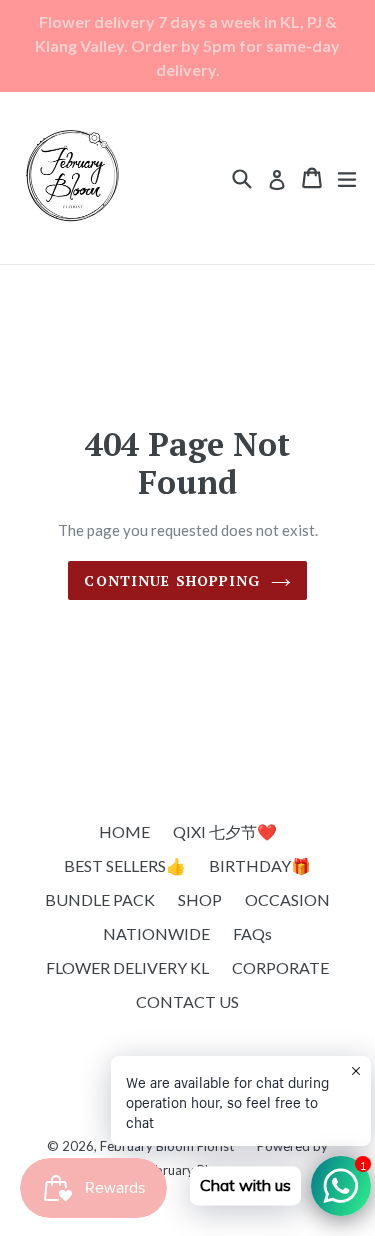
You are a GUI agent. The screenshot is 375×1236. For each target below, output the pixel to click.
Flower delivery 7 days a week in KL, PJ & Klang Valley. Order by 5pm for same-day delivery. (187, 45)
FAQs (252, 933)
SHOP (200, 899)
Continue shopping (172, 580)
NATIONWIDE (156, 933)
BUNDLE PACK (100, 899)
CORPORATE (280, 967)
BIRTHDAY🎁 (260, 865)
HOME (124, 831)
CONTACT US (187, 1001)
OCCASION (287, 899)
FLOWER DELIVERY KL (127, 967)
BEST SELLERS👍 (125, 865)
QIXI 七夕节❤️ (225, 831)
